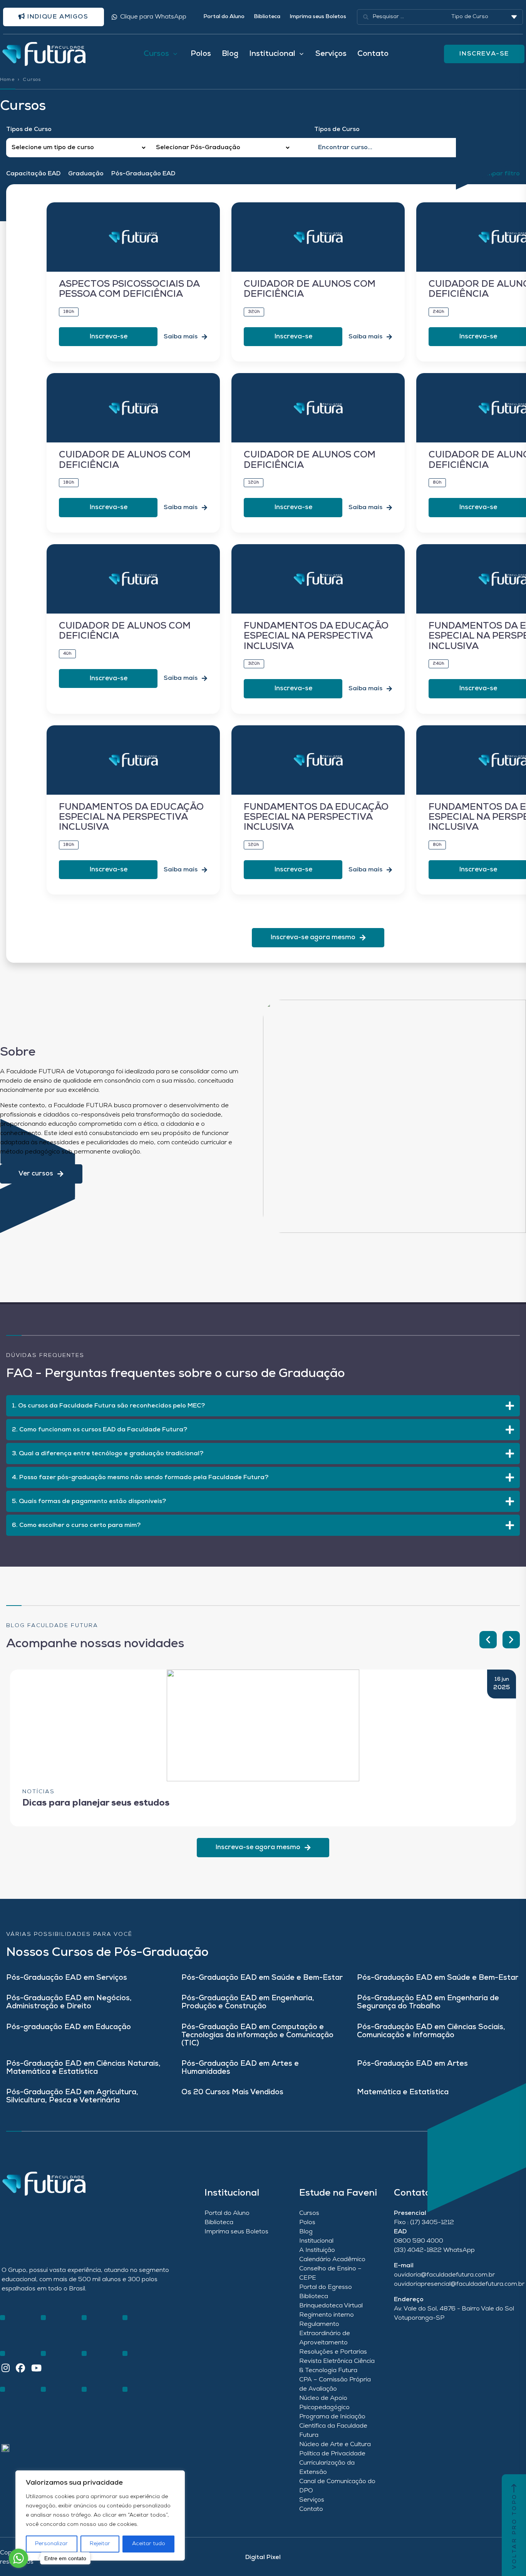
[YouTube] (36, 2369)
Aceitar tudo (149, 2544)
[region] (100, 2515)
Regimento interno (327, 2315)
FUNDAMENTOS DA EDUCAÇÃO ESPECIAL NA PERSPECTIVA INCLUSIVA (316, 636)
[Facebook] (20, 2369)
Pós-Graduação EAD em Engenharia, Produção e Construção (248, 2003)
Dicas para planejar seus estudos (96, 1803)
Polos (201, 54)
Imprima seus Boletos (318, 17)
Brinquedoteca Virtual (331, 2306)
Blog (230, 54)
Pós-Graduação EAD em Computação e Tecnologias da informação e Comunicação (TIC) (257, 2035)
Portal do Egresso (326, 2287)
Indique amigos (57, 17)
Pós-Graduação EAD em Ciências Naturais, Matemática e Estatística (83, 2068)
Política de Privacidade (332, 2454)
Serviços (331, 54)
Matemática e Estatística (403, 2093)
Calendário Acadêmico (332, 2260)
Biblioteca (267, 17)
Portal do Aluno (224, 17)
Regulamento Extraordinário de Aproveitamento (325, 2334)
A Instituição (317, 2250)
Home (7, 80)
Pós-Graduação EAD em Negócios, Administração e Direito (69, 2003)
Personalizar (51, 2544)
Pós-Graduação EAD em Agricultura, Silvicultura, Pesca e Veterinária (72, 2097)
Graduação (86, 174)
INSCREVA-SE (484, 54)
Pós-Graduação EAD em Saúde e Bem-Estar (262, 1978)
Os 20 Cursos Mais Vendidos (232, 2093)
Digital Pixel (263, 2558)
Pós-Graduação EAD (143, 174)
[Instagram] (6, 2369)
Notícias (39, 1792)
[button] (488, 1640)
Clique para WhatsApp (153, 17)
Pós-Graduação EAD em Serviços (67, 1978)
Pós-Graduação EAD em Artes (412, 2064)
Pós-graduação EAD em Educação (69, 2027)
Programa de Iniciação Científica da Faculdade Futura (333, 2426)
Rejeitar (100, 2544)
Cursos (309, 2213)
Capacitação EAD (33, 174)
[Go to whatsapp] (18, 2558)
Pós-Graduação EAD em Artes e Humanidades (240, 2068)
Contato (373, 54)
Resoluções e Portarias (333, 2352)
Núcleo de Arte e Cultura (335, 2445)
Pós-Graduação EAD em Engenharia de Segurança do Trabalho (428, 2003)
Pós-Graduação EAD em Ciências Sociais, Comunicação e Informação (431, 2031)
